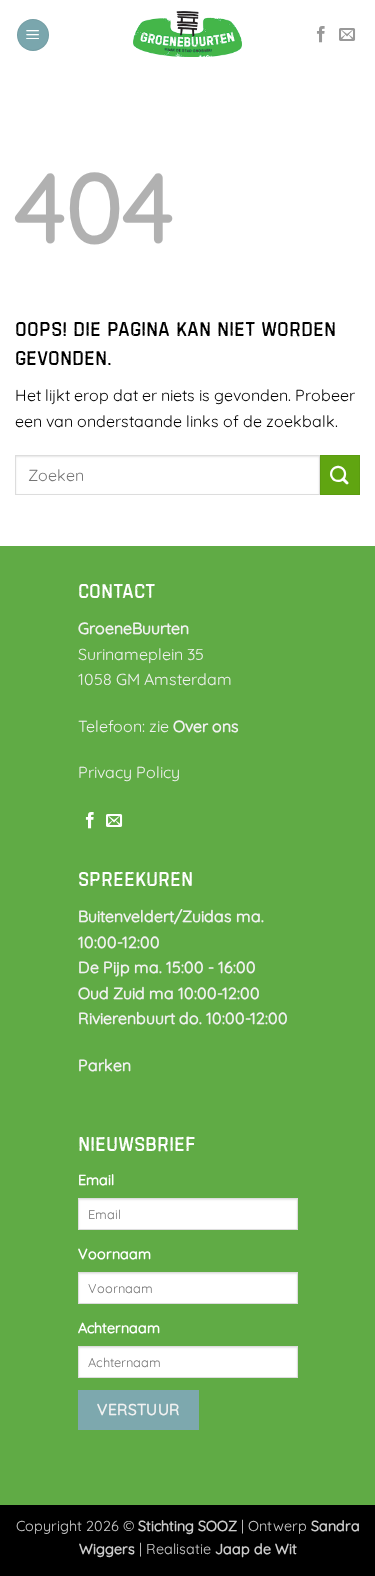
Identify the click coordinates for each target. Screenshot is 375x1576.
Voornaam (114, 1254)
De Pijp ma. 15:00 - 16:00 (167, 967)
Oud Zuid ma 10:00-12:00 (169, 993)
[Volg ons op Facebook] (321, 35)
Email (96, 1180)
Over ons (206, 726)
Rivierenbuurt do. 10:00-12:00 (183, 1018)
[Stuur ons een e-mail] (347, 35)
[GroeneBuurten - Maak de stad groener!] (188, 35)
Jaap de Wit (256, 1549)
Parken (104, 1065)
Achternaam (119, 1328)
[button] (33, 35)
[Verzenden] (340, 474)
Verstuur (138, 1409)
